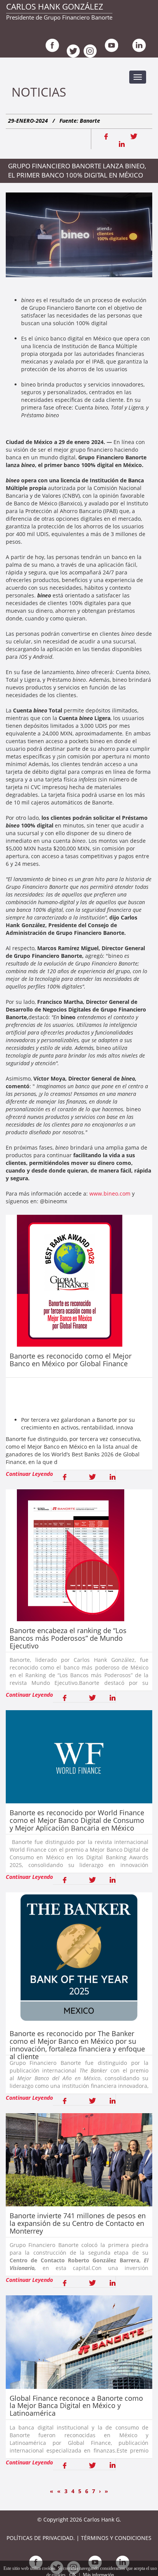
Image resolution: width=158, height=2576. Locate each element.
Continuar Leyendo (29, 1474)
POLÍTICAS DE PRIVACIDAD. (41, 2538)
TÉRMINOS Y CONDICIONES (116, 2538)
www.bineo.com (110, 1193)
